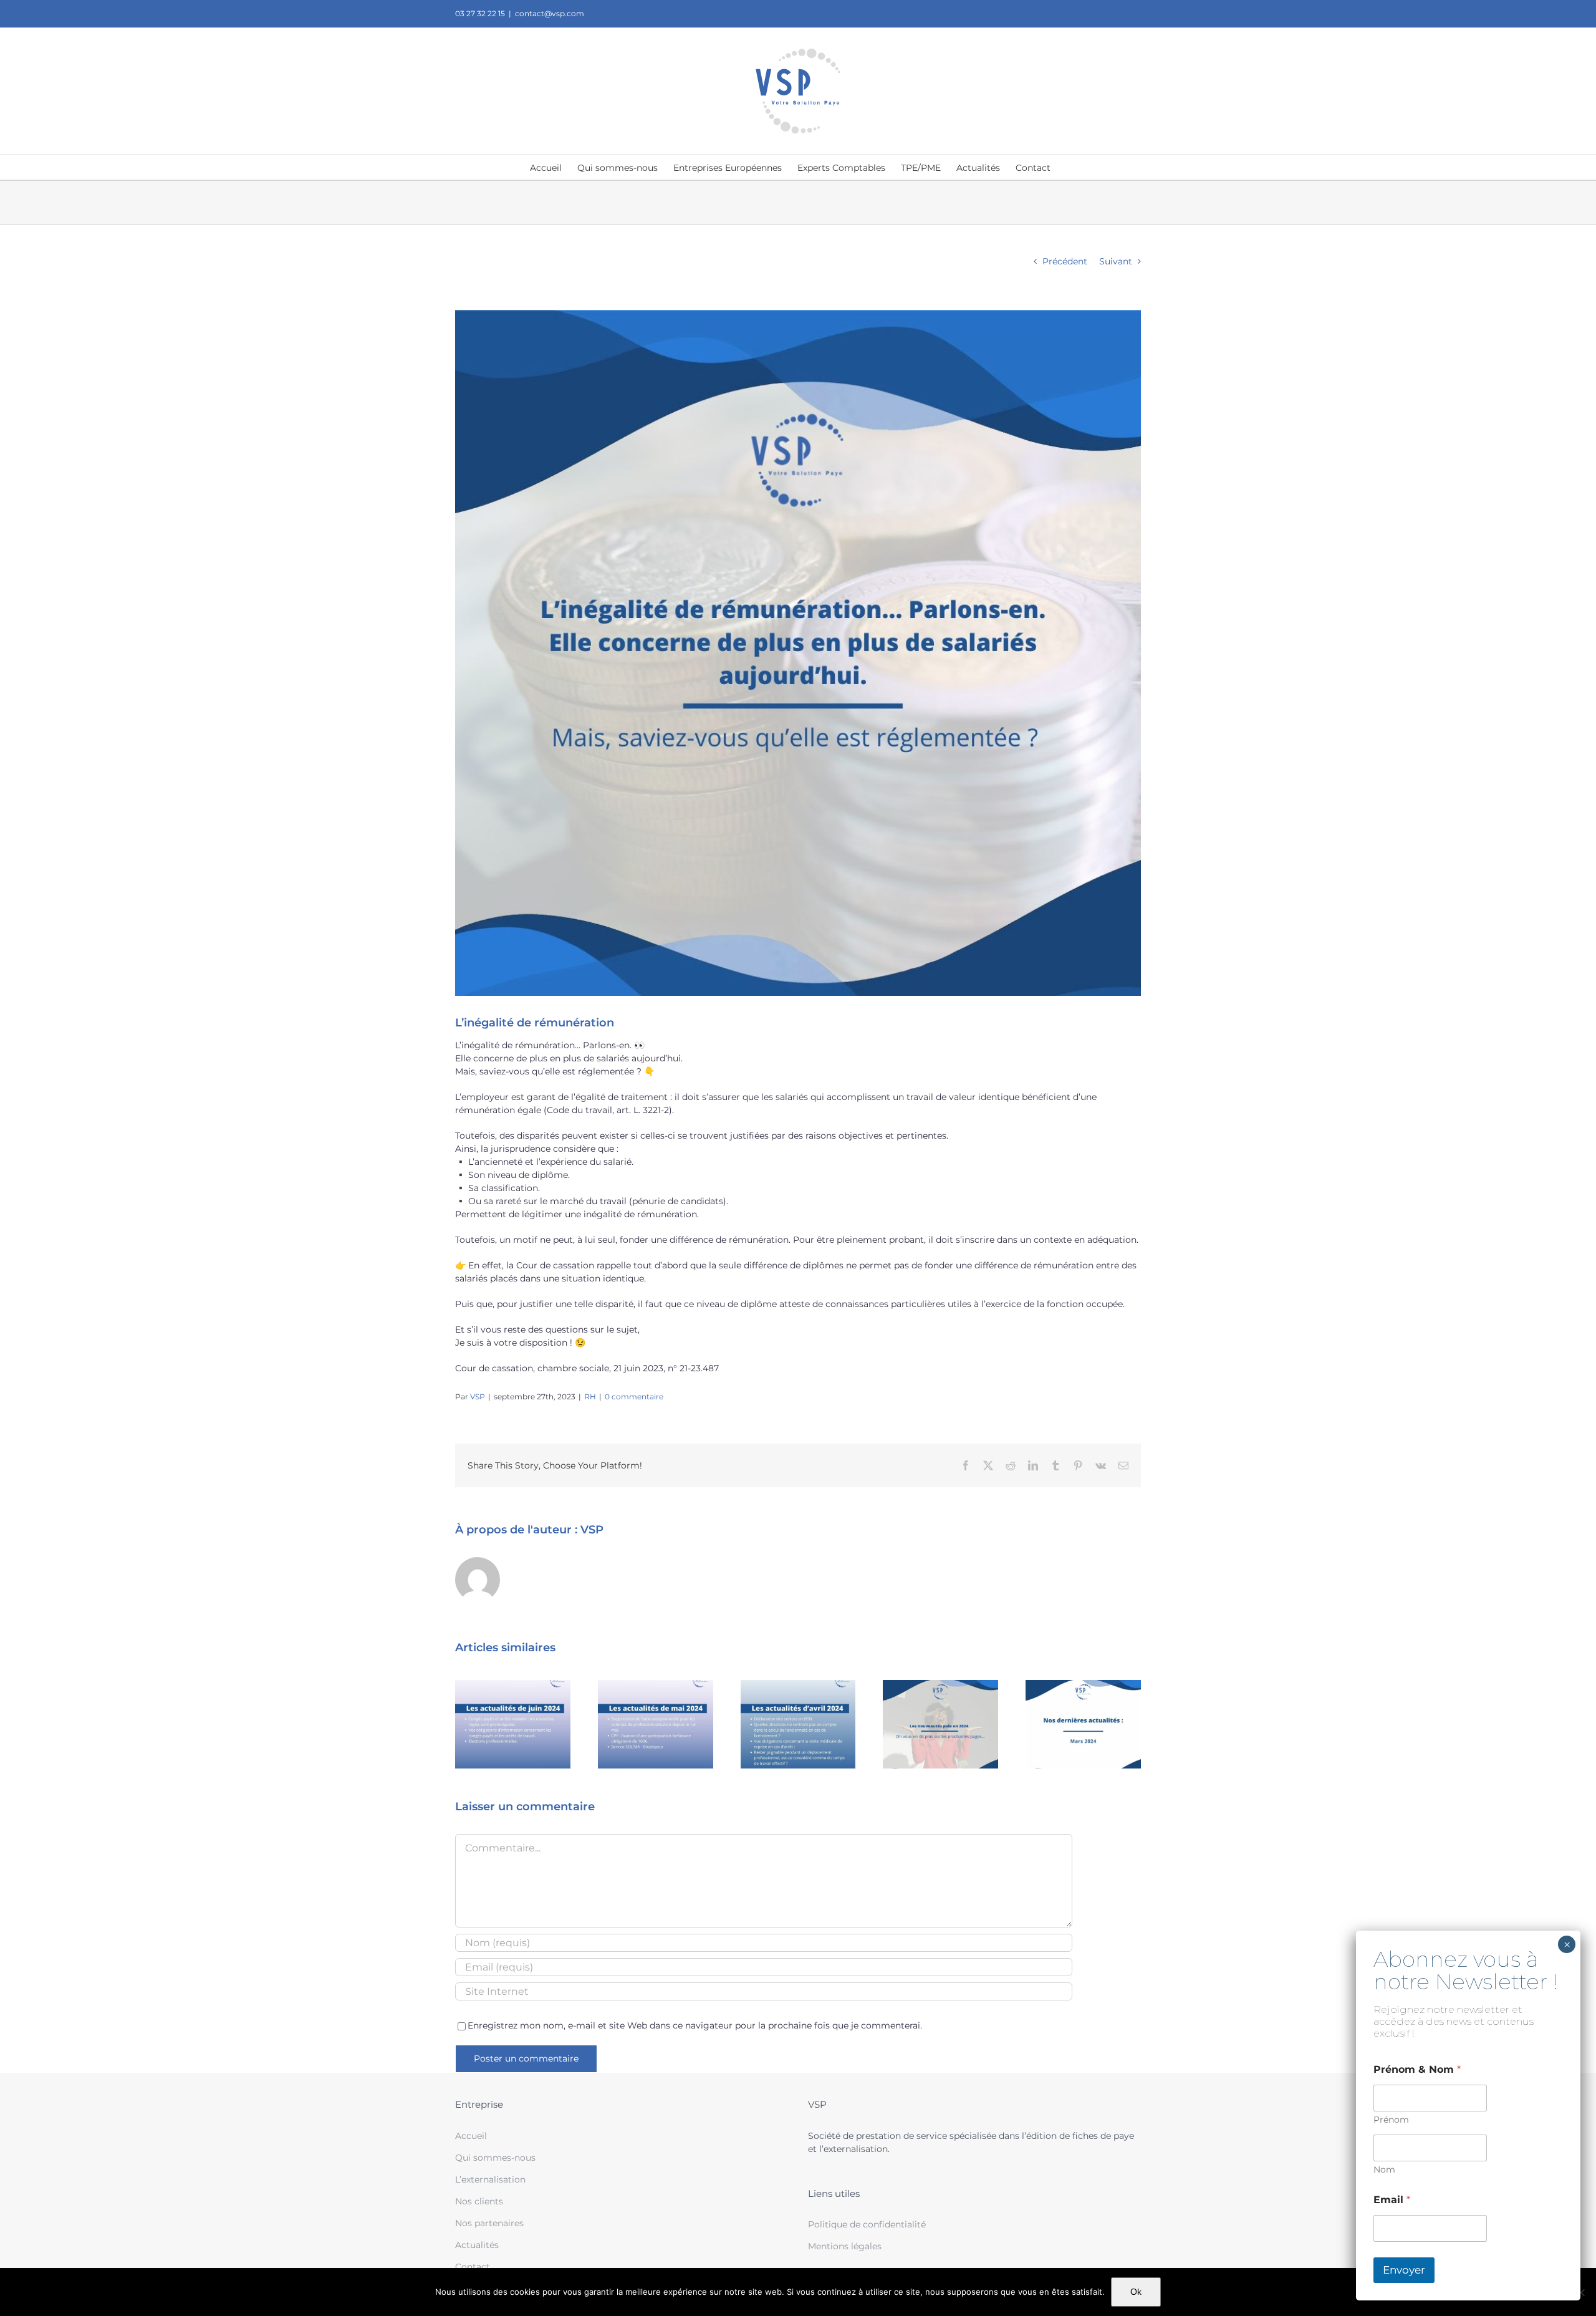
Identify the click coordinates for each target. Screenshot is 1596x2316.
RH (590, 1397)
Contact (473, 2267)
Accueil (471, 2136)
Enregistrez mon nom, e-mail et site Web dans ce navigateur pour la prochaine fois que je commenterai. (695, 2025)
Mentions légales (845, 2246)
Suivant (1116, 261)
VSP (478, 1397)
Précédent (1065, 261)
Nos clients (479, 2201)
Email (1392, 2200)
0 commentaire (634, 1397)
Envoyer (1404, 2270)
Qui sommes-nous (495, 2158)
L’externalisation (490, 2179)
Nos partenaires (489, 2223)
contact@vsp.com (550, 13)
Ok (1136, 2292)
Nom (1384, 2170)
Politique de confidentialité (867, 2224)
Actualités (477, 2245)
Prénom (1391, 2120)
